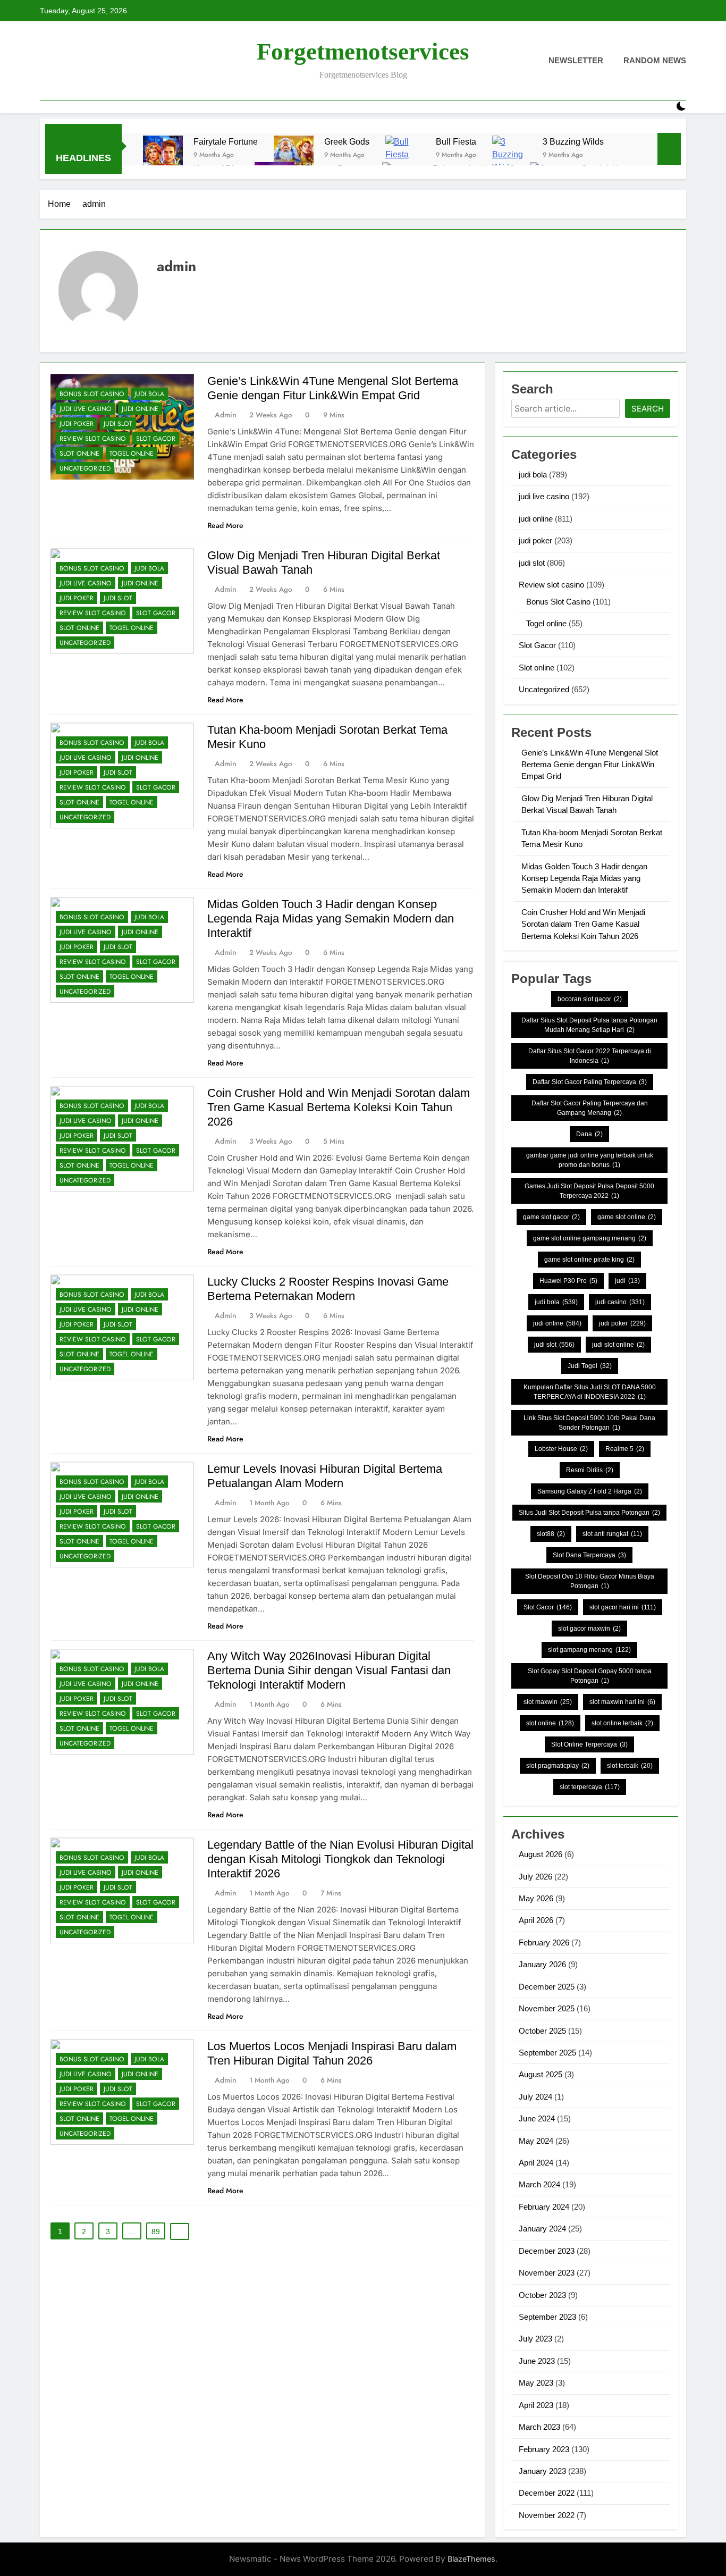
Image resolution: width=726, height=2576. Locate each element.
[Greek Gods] (294, 156)
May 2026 (536, 1898)
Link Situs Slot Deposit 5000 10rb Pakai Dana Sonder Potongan (589, 1423)
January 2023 (542, 2471)
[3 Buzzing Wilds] (512, 156)
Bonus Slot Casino (92, 394)
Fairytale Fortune (226, 141)
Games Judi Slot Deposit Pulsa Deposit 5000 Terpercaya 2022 (589, 1191)
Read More (225, 525)
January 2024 (542, 2229)
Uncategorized (85, 468)
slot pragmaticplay (558, 1766)
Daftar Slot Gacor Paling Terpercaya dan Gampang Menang (590, 1108)
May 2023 (536, 2383)
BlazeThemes (471, 2559)
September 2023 (547, 2317)
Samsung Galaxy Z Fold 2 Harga (590, 1491)
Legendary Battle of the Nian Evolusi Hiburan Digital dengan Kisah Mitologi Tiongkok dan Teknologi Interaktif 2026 (340, 1859)
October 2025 (542, 2031)
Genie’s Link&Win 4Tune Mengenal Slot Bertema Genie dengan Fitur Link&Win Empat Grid (590, 765)
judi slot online (618, 1345)
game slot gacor (551, 1217)
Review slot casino (93, 439)
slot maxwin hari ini (622, 1702)
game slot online (627, 1217)
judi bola (149, 394)
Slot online (79, 454)
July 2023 (535, 2339)
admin (226, 415)
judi (627, 1281)
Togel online (132, 454)
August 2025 (541, 2074)
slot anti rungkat (612, 1534)
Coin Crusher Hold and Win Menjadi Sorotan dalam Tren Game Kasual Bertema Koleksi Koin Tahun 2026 (339, 1107)
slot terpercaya (590, 1787)
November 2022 (547, 2515)
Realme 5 (625, 1449)
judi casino (620, 1302)
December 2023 (547, 2251)
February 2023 (544, 2449)
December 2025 (547, 1987)
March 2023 (539, 2427)
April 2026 (536, 1920)
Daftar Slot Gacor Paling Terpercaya (590, 1082)
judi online (140, 409)
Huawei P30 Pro (568, 1281)
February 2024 (544, 2207)
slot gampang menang (589, 1650)
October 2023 (542, 2295)
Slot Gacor (156, 439)
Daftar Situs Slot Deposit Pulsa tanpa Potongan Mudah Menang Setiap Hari (589, 1025)
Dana (589, 1134)
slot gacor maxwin (589, 1629)
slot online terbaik (622, 1723)
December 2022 (547, 2493)
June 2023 (537, 2361)
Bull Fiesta (456, 141)
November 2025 (547, 2008)
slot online (550, 1723)
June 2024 (537, 2118)
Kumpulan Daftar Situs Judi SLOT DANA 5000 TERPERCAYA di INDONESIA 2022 (590, 1392)
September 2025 (547, 2053)
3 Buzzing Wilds (573, 141)
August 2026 (541, 1854)
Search (648, 409)
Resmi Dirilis (590, 1470)
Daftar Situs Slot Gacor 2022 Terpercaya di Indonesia (590, 1056)
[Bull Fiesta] (405, 156)
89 (156, 2231)
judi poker (77, 424)
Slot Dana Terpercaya (589, 1555)
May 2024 (536, 2141)
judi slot (118, 424)
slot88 (551, 1534)
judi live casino (86, 409)
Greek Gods (347, 141)
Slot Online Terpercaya (589, 1744)
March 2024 (539, 2184)
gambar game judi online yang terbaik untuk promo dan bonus (590, 1160)
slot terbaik (630, 1766)
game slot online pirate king (589, 1260)
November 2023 (547, 2273)
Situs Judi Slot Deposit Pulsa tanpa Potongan (589, 1513)
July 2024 (535, 2097)
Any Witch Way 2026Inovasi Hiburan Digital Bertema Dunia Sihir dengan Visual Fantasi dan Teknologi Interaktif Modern (329, 1670)
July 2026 (535, 1877)
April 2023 (536, 2405)
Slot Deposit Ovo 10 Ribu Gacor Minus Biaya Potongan (590, 1581)
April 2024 (536, 2163)
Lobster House (561, 1449)
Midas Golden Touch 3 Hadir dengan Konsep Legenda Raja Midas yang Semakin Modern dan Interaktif (331, 918)
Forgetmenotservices (363, 52)
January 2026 (542, 1964)
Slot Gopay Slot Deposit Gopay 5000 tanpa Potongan (590, 1676)
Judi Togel (590, 1366)
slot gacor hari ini (623, 1607)
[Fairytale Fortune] (163, 156)
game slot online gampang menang (590, 1238)
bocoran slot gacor (590, 999)
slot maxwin (548, 1702)
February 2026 (544, 1943)
